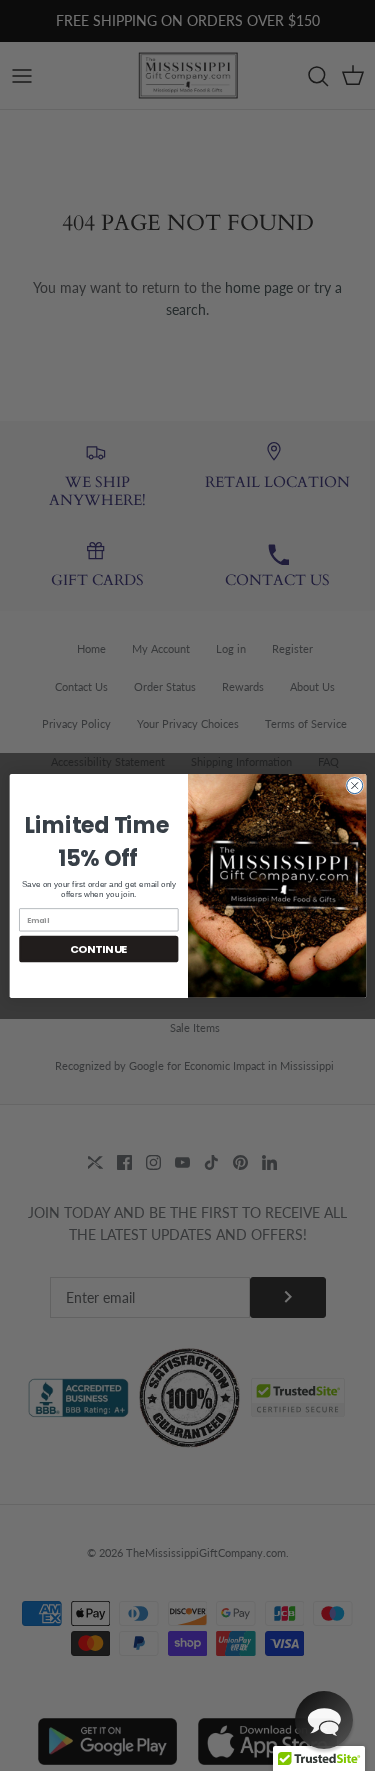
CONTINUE (98, 948)
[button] (324, 1720)
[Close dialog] (354, 785)
